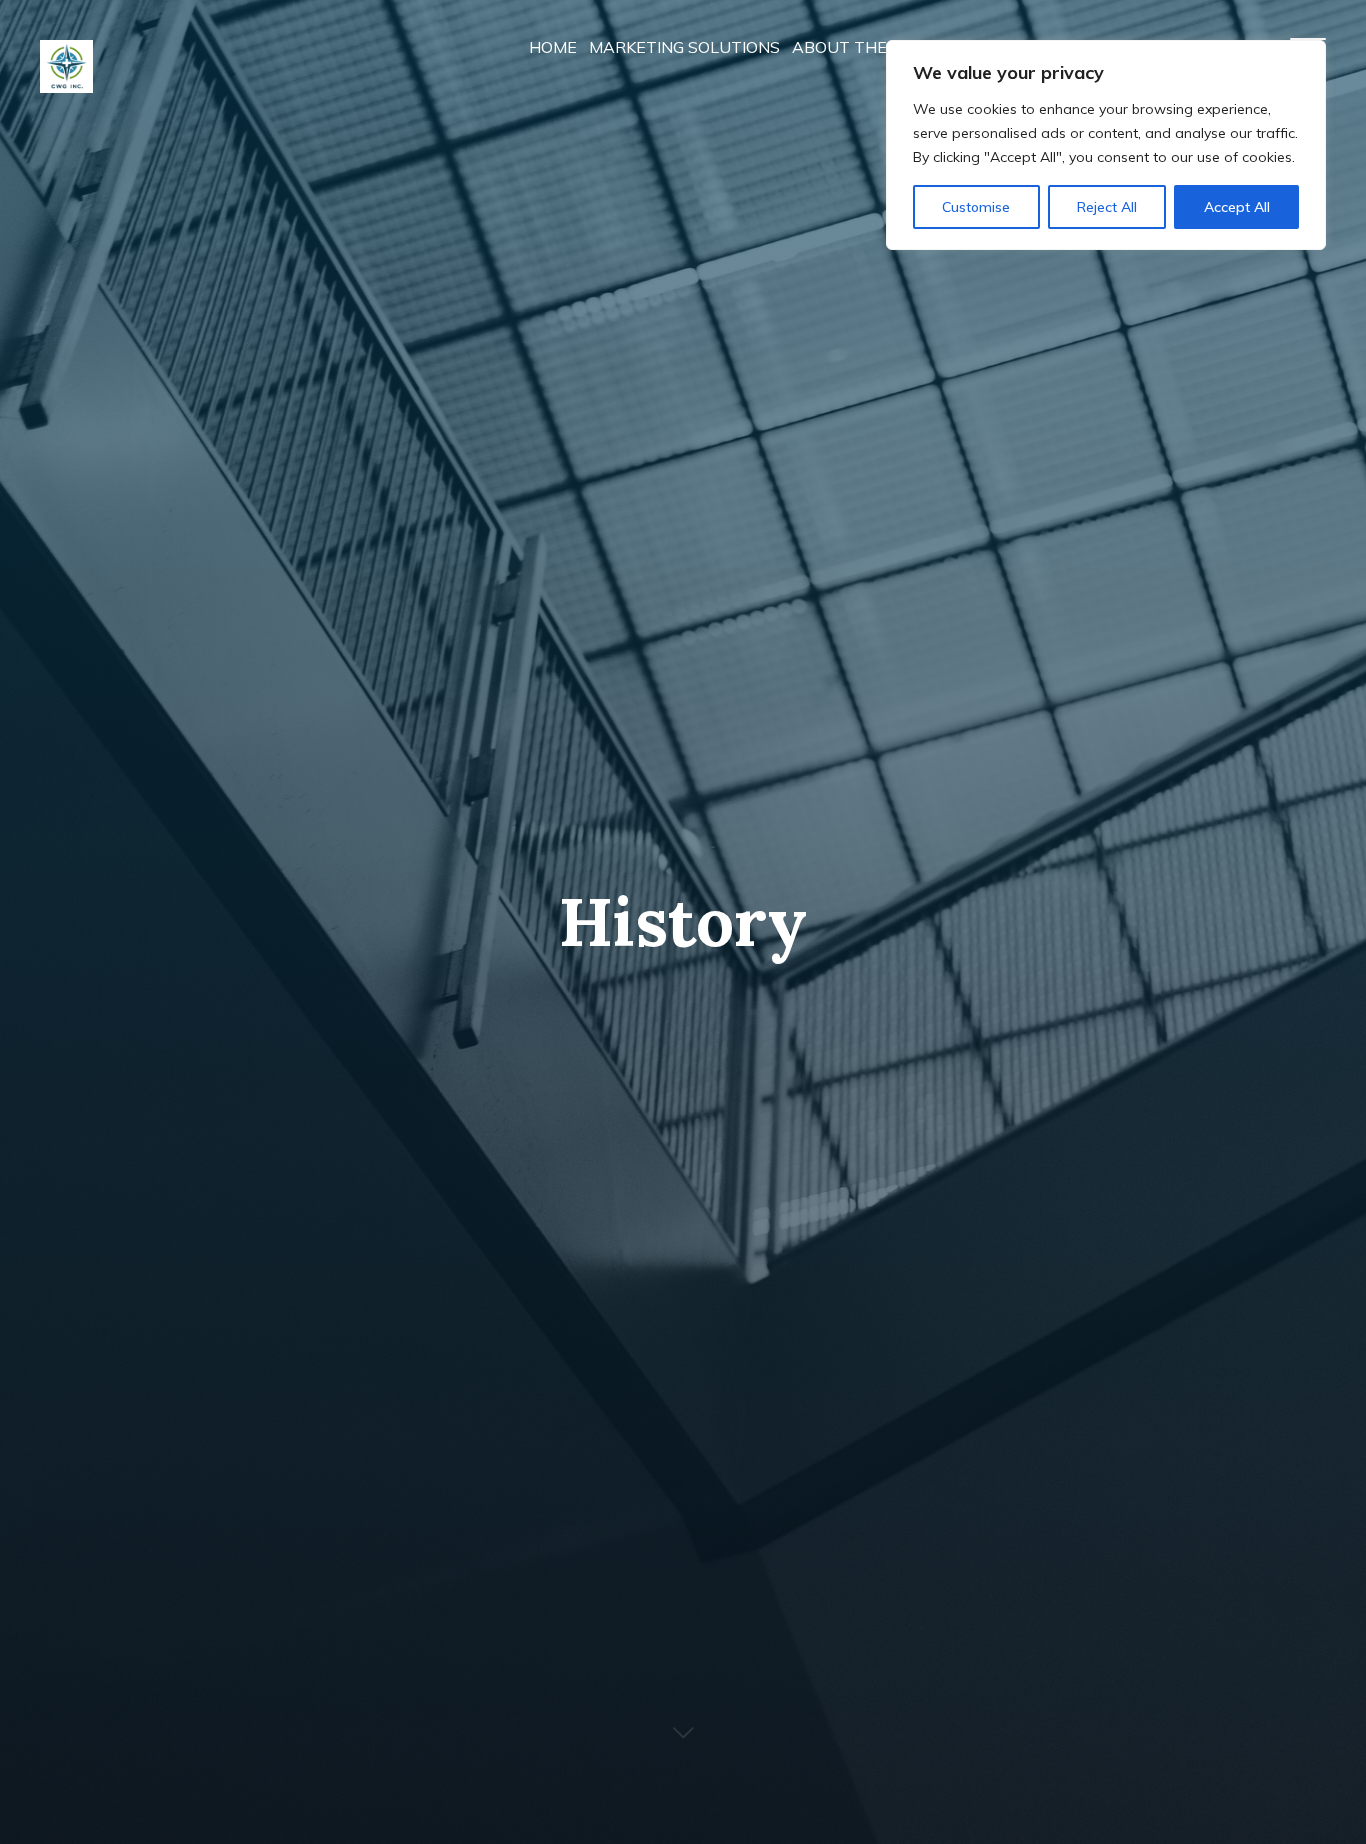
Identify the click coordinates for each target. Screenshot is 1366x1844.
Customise (976, 207)
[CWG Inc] (66, 49)
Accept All (1237, 207)
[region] (1106, 145)
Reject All (1107, 207)
